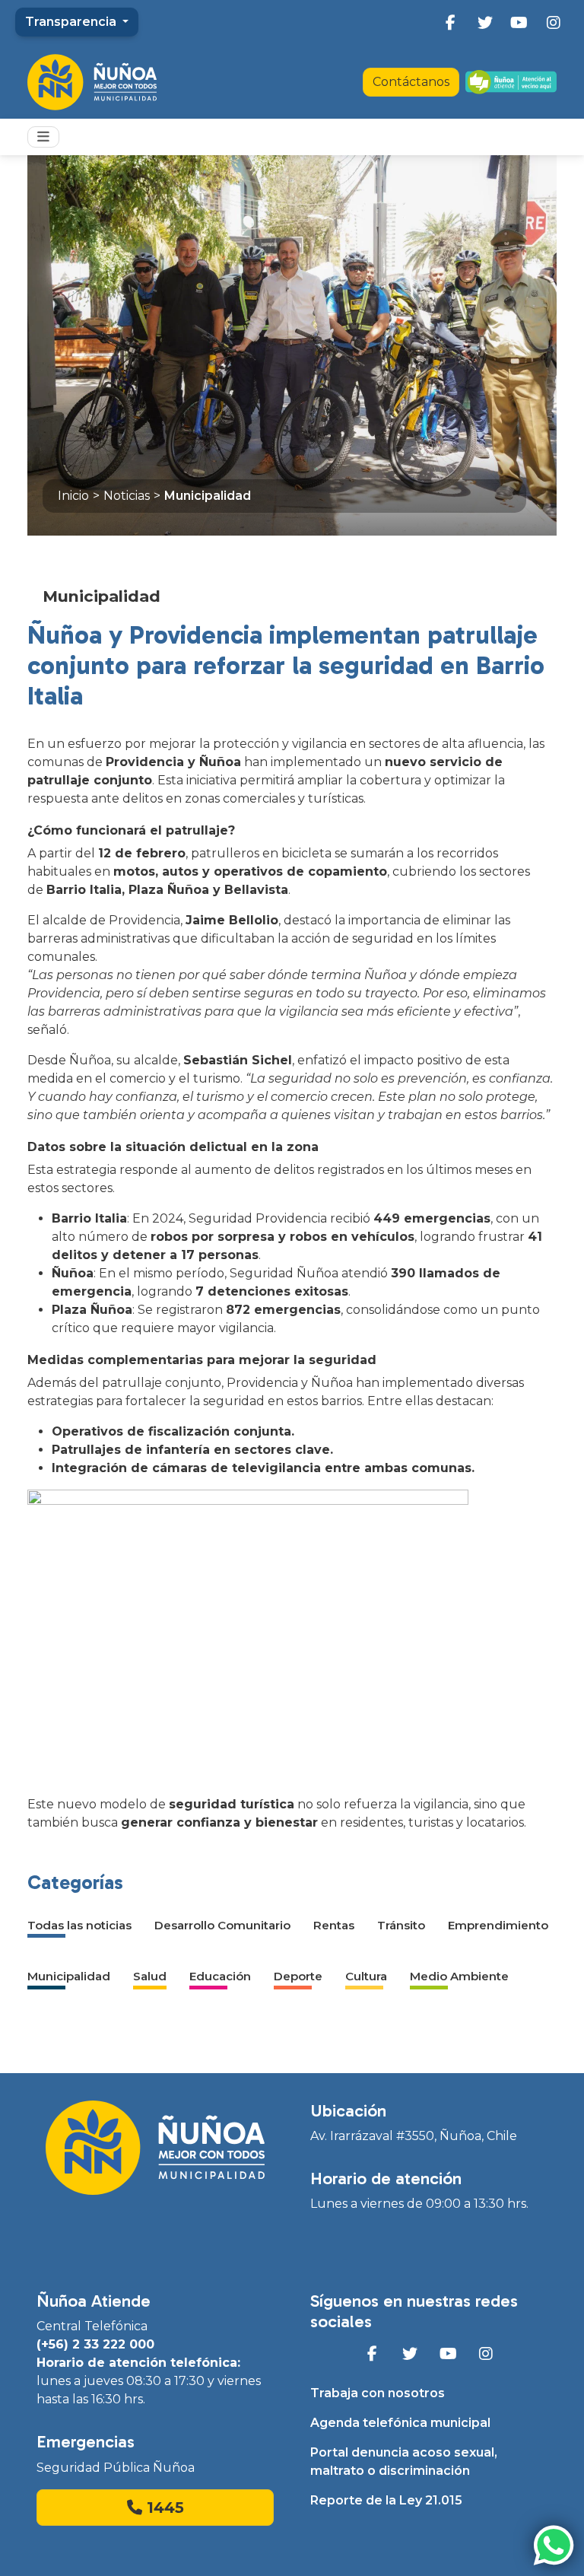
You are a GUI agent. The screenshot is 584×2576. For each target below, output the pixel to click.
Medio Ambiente (459, 1976)
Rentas (334, 1925)
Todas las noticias (79, 1925)
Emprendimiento (498, 1925)
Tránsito (401, 1925)
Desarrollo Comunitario (222, 1925)
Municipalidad (208, 496)
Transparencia (72, 22)
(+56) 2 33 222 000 (95, 2344)
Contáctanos (411, 82)
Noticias (127, 496)
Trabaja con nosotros (378, 2393)
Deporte (298, 1976)
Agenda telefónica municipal (400, 2423)
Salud (150, 1976)
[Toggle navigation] (43, 137)
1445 (163, 2508)
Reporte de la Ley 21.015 (386, 2500)
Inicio (73, 496)
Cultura (366, 1976)
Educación (220, 1976)
